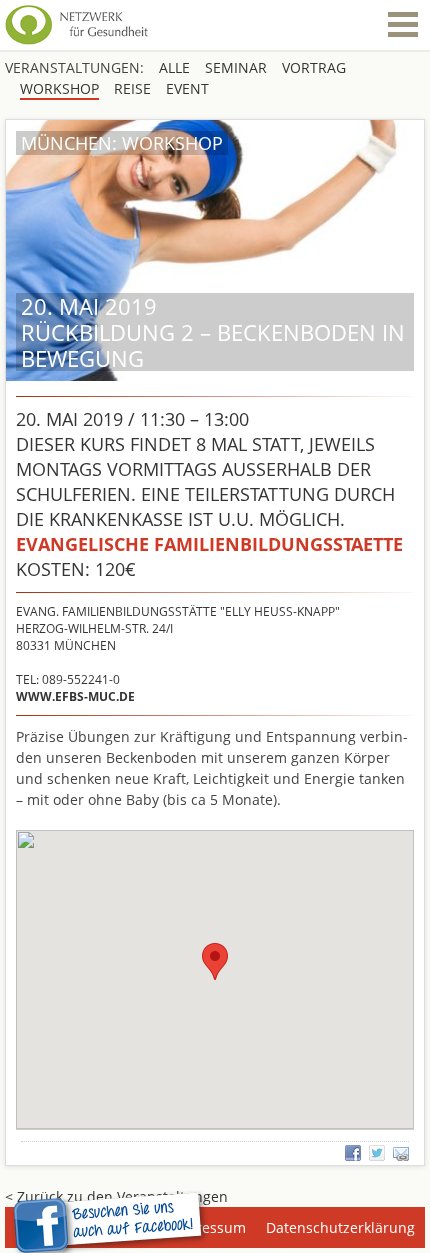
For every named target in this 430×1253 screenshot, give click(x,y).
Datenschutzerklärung (340, 1227)
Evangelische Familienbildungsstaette (209, 544)
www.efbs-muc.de (75, 696)
